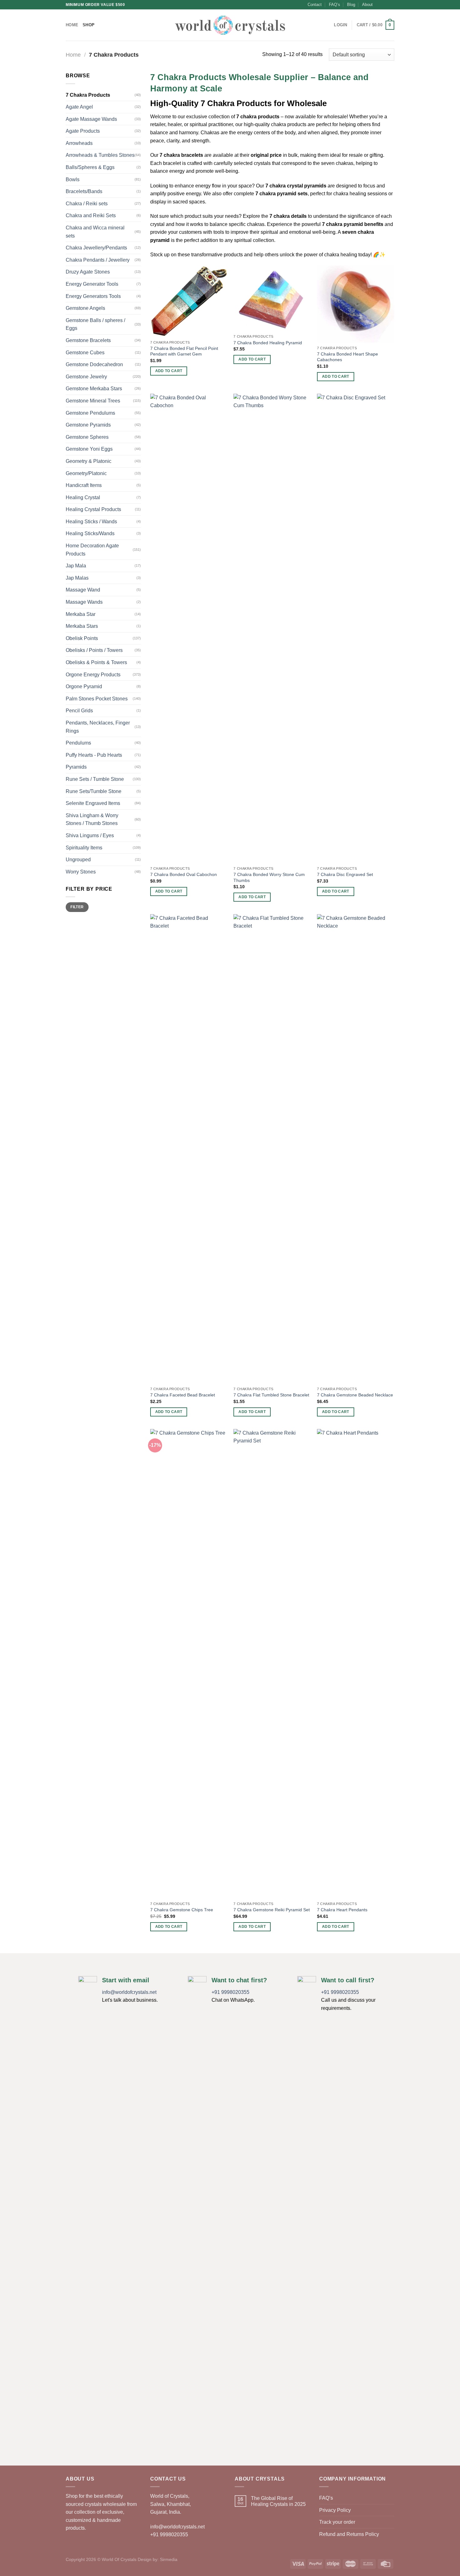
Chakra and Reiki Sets (91, 215)
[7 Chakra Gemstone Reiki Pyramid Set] (272, 1664)
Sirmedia (169, 2559)
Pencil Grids (79, 711)
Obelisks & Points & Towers (96, 662)
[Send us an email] (391, 5)
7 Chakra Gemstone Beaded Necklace (355, 1395)
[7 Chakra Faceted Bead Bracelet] (189, 1149)
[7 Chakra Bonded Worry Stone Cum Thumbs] (272, 628)
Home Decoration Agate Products (92, 550)
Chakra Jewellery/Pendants (96, 248)
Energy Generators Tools (93, 296)
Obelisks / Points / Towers (94, 650)
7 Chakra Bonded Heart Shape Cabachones (348, 357)
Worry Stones (81, 872)
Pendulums (78, 743)
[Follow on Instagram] (385, 5)
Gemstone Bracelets (88, 340)
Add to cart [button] (169, 371)
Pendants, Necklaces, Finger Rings (98, 727)
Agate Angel (79, 107)
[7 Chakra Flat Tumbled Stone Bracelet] (272, 1149)
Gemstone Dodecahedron (94, 364)
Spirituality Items (84, 848)
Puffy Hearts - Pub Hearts (94, 755)
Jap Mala (76, 566)
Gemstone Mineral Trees (93, 401)
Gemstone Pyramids (88, 425)
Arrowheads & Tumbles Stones (100, 155)
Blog (351, 5)
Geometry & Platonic (89, 461)
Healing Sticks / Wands (91, 522)
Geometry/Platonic (86, 473)
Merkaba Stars (82, 626)
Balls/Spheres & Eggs (90, 167)
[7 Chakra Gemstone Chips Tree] (189, 1664)
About (367, 5)
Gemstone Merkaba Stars (94, 389)
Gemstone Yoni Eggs (89, 449)
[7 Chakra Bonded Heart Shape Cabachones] (356, 304)
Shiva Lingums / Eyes (90, 835)
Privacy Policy (335, 2510)
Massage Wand (83, 590)
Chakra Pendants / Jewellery (98, 260)
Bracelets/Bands (84, 191)
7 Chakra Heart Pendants (342, 1910)
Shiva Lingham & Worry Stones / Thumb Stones (92, 819)
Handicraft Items (84, 485)
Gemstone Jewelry (86, 377)
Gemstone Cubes (85, 353)
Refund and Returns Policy (349, 2534)
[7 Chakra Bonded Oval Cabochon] (189, 628)
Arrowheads (79, 143)
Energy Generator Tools (92, 284)
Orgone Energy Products (93, 675)
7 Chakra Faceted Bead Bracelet (183, 1395)
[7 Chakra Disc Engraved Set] (356, 628)
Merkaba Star (81, 614)
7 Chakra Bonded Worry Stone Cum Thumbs (269, 877)
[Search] (327, 25)
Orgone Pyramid (84, 686)
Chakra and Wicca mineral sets (95, 232)
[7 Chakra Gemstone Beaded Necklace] (356, 1149)
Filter (77, 907)
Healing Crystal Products (93, 509)
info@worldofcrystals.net (129, 1992)
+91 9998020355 (230, 1992)
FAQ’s (335, 5)
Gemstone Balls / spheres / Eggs (95, 324)
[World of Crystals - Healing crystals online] (230, 25)
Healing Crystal (83, 497)
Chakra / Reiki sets (87, 204)
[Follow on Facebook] (379, 5)
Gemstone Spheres (87, 437)
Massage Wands (84, 602)
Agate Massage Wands (91, 119)
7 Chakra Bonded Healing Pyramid (268, 343)
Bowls (73, 179)
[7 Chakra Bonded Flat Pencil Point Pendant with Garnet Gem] (189, 301)
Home (72, 25)
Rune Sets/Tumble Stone (94, 791)
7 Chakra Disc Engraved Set (345, 874)
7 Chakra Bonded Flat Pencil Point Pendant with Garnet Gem (184, 351)
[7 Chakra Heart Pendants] (356, 1664)
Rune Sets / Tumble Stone (95, 779)
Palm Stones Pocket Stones (97, 699)
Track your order (337, 2522)
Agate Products (83, 131)
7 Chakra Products (88, 95)
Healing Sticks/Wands (90, 533)
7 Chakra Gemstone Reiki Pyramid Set (272, 1910)
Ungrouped (78, 860)
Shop (89, 25)
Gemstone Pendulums (90, 413)
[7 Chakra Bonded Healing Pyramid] (272, 298)
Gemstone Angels (85, 308)
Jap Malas (77, 578)
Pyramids (76, 767)
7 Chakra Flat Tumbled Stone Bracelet (271, 1395)
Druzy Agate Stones (88, 272)
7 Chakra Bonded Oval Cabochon (184, 874)
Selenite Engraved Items (93, 803)
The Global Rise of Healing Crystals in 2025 (278, 2501)
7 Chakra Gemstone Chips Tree (182, 1910)
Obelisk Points (82, 638)
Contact (315, 5)
